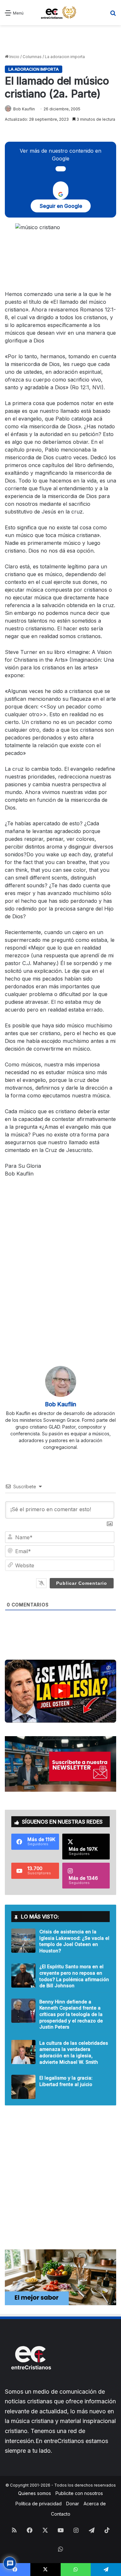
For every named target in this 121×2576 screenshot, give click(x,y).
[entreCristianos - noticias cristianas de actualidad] (61, 13)
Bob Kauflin (24, 109)
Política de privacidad (39, 2504)
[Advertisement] (60, 40)
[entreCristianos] (31, 2383)
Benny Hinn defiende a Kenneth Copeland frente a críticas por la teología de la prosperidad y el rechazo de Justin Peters (71, 2014)
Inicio (14, 57)
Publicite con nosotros (79, 2493)
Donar (73, 2504)
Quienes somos (35, 2493)
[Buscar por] (113, 15)
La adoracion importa (65, 57)
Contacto (61, 2514)
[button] (60, 1691)
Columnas (32, 57)
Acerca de (95, 2504)
